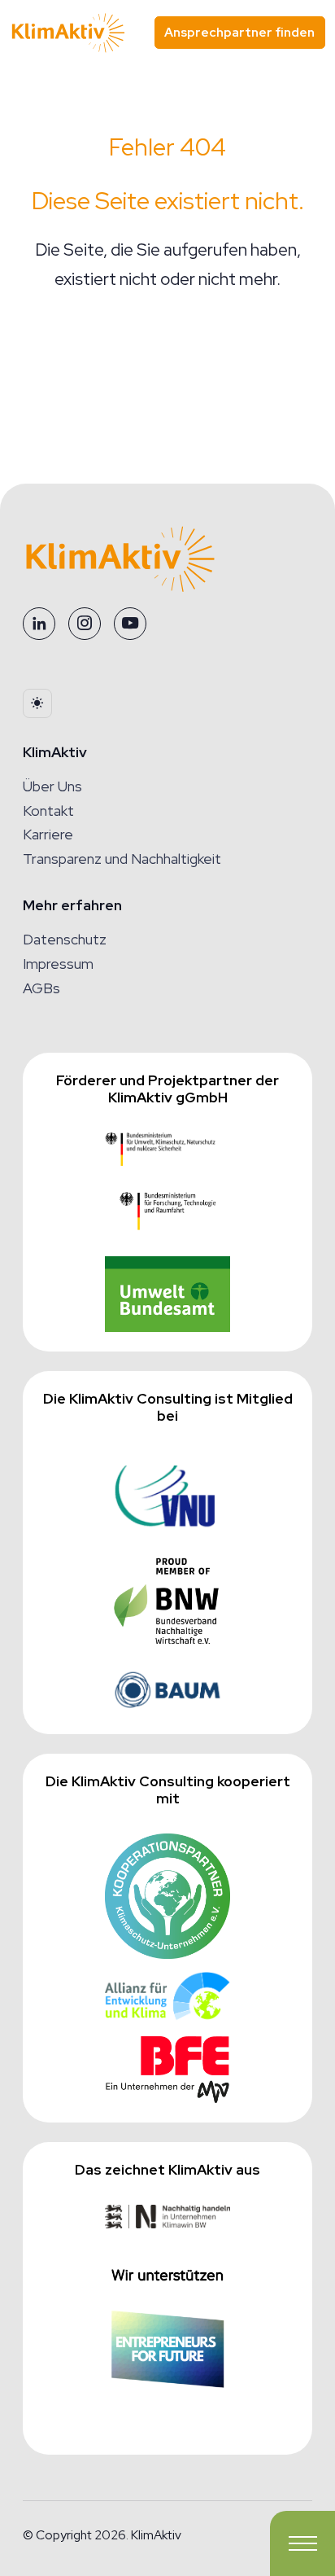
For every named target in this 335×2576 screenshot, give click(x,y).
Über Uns (52, 786)
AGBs (41, 988)
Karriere (48, 834)
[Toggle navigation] (302, 2543)
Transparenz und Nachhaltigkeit (122, 859)
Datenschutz (65, 939)
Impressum (58, 964)
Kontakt (48, 810)
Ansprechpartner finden (239, 32)
